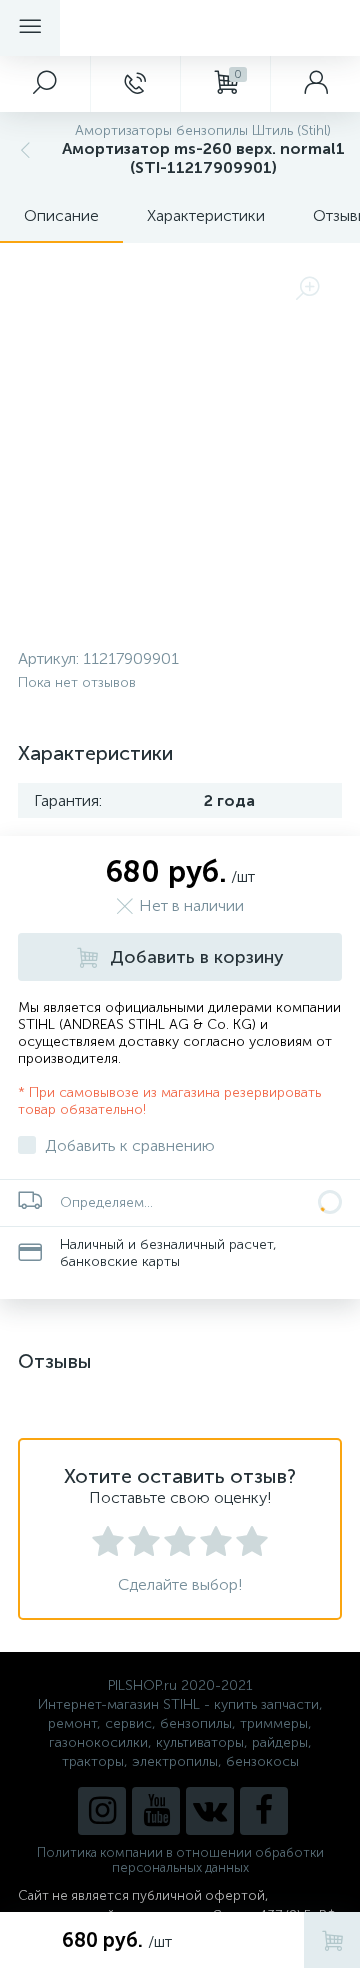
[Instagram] (102, 1811)
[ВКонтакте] (210, 1811)
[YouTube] (156, 1811)
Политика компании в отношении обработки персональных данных (180, 1860)
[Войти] (315, 84)
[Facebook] (264, 1811)
